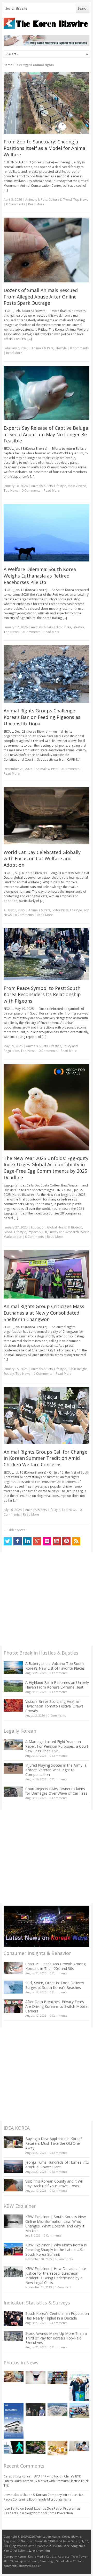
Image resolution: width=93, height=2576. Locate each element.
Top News (81, 200)
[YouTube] (57, 1541)
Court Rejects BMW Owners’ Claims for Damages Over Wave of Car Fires (56, 1791)
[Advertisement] (47, 1599)
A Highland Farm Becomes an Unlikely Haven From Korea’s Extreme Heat (57, 1685)
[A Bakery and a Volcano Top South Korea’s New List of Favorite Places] (13, 1668)
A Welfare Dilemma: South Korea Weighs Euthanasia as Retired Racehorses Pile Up (40, 576)
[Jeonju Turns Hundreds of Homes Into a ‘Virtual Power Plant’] (13, 2166)
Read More (36, 204)
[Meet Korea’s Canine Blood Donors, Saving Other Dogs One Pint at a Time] (14, 2376)
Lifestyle (61, 348)
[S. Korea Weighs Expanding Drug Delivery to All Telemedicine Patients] (79, 2446)
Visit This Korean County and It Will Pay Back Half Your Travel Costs (54, 2183)
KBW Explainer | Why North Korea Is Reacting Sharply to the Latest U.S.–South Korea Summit (56, 2250)
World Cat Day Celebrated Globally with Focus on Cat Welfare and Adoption (42, 859)
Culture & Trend (60, 200)
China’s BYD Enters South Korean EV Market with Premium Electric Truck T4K (46, 2481)
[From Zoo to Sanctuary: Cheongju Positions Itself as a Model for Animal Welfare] (47, 103)
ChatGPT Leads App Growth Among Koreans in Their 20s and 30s (55, 1966)
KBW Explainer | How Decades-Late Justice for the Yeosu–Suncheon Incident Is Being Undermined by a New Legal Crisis (56, 2276)
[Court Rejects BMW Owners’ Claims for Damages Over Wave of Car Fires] (13, 1792)
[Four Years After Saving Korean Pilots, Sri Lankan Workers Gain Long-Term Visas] (79, 2411)
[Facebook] (18, 1541)
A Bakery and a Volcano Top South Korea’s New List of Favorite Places (55, 1666)
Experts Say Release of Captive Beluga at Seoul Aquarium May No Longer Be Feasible (46, 434)
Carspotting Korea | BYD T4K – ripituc (31, 2476)
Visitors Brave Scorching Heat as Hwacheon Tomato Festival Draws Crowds (54, 1706)
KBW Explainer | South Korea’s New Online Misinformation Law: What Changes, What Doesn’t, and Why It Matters (56, 2224)
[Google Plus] (37, 1541)
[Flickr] (47, 1541)
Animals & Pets (36, 200)
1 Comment (63, 2287)
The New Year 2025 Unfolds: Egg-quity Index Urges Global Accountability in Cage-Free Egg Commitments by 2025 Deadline (46, 1168)
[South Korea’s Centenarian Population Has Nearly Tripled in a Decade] (13, 2319)
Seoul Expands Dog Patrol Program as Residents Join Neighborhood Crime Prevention (42, 2511)
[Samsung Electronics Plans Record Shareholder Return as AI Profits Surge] (14, 2447)
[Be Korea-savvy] (47, 23)
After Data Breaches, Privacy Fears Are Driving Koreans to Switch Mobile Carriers (56, 2006)
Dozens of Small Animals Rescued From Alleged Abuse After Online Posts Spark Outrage (41, 297)
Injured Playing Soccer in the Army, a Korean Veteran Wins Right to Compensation (56, 1770)
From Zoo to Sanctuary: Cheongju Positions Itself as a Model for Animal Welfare (45, 148)
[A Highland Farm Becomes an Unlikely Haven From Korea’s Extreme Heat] (13, 1686)
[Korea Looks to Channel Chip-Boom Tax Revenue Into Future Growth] (57, 2410)
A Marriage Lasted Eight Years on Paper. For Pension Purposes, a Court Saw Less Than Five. (57, 1746)
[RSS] (76, 1541)
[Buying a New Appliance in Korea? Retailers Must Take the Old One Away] (13, 2142)
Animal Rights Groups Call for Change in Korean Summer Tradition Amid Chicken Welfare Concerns (45, 1458)
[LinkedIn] (27, 1541)
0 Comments (58, 1673)
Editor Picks (63, 627)
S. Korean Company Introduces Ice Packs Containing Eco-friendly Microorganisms (43, 2497)
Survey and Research (64, 1232)
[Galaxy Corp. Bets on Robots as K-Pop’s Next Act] (36, 2447)
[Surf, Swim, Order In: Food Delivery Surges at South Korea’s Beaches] (13, 1987)
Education (38, 1227)
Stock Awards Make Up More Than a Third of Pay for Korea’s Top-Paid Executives (56, 2338)
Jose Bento (11, 2508)
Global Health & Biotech (65, 1227)
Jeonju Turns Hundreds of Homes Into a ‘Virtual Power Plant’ (57, 2165)
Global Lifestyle (15, 1232)
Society (9, 1374)
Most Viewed (77, 486)
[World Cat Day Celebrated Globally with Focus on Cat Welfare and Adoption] (47, 816)
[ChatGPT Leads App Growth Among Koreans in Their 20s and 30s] (13, 1968)
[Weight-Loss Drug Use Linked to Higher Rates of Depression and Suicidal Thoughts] (36, 2377)
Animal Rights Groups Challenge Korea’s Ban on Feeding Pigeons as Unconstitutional (42, 717)
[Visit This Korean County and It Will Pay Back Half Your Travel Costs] (13, 2185)
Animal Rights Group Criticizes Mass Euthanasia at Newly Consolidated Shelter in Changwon (44, 1313)
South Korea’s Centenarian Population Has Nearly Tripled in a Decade (57, 2316)
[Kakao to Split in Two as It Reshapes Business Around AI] (36, 2410)
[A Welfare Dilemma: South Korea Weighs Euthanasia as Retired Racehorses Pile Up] (47, 533)
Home (8, 65)
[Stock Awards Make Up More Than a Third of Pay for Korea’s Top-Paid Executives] (13, 2336)
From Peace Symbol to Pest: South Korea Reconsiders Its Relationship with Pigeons (42, 995)
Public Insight (77, 1369)
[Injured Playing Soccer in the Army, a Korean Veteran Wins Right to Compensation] (13, 1768)
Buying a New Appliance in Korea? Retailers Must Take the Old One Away (54, 2143)
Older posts (14, 1530)
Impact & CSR (37, 1232)
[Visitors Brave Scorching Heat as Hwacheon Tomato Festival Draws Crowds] (13, 1705)
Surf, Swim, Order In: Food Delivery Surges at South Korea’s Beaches (55, 1985)
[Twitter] (8, 1541)
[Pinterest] (66, 1541)
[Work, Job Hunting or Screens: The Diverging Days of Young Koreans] (57, 2377)
